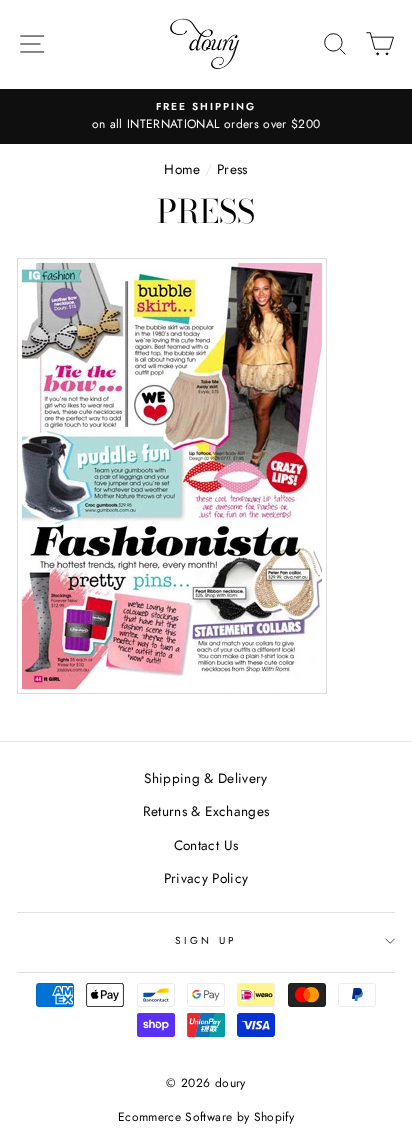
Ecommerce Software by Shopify (206, 1117)
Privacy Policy (206, 878)
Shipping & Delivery (205, 778)
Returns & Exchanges (206, 811)
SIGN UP (205, 940)
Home (182, 169)
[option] (206, 117)
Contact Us (206, 845)
